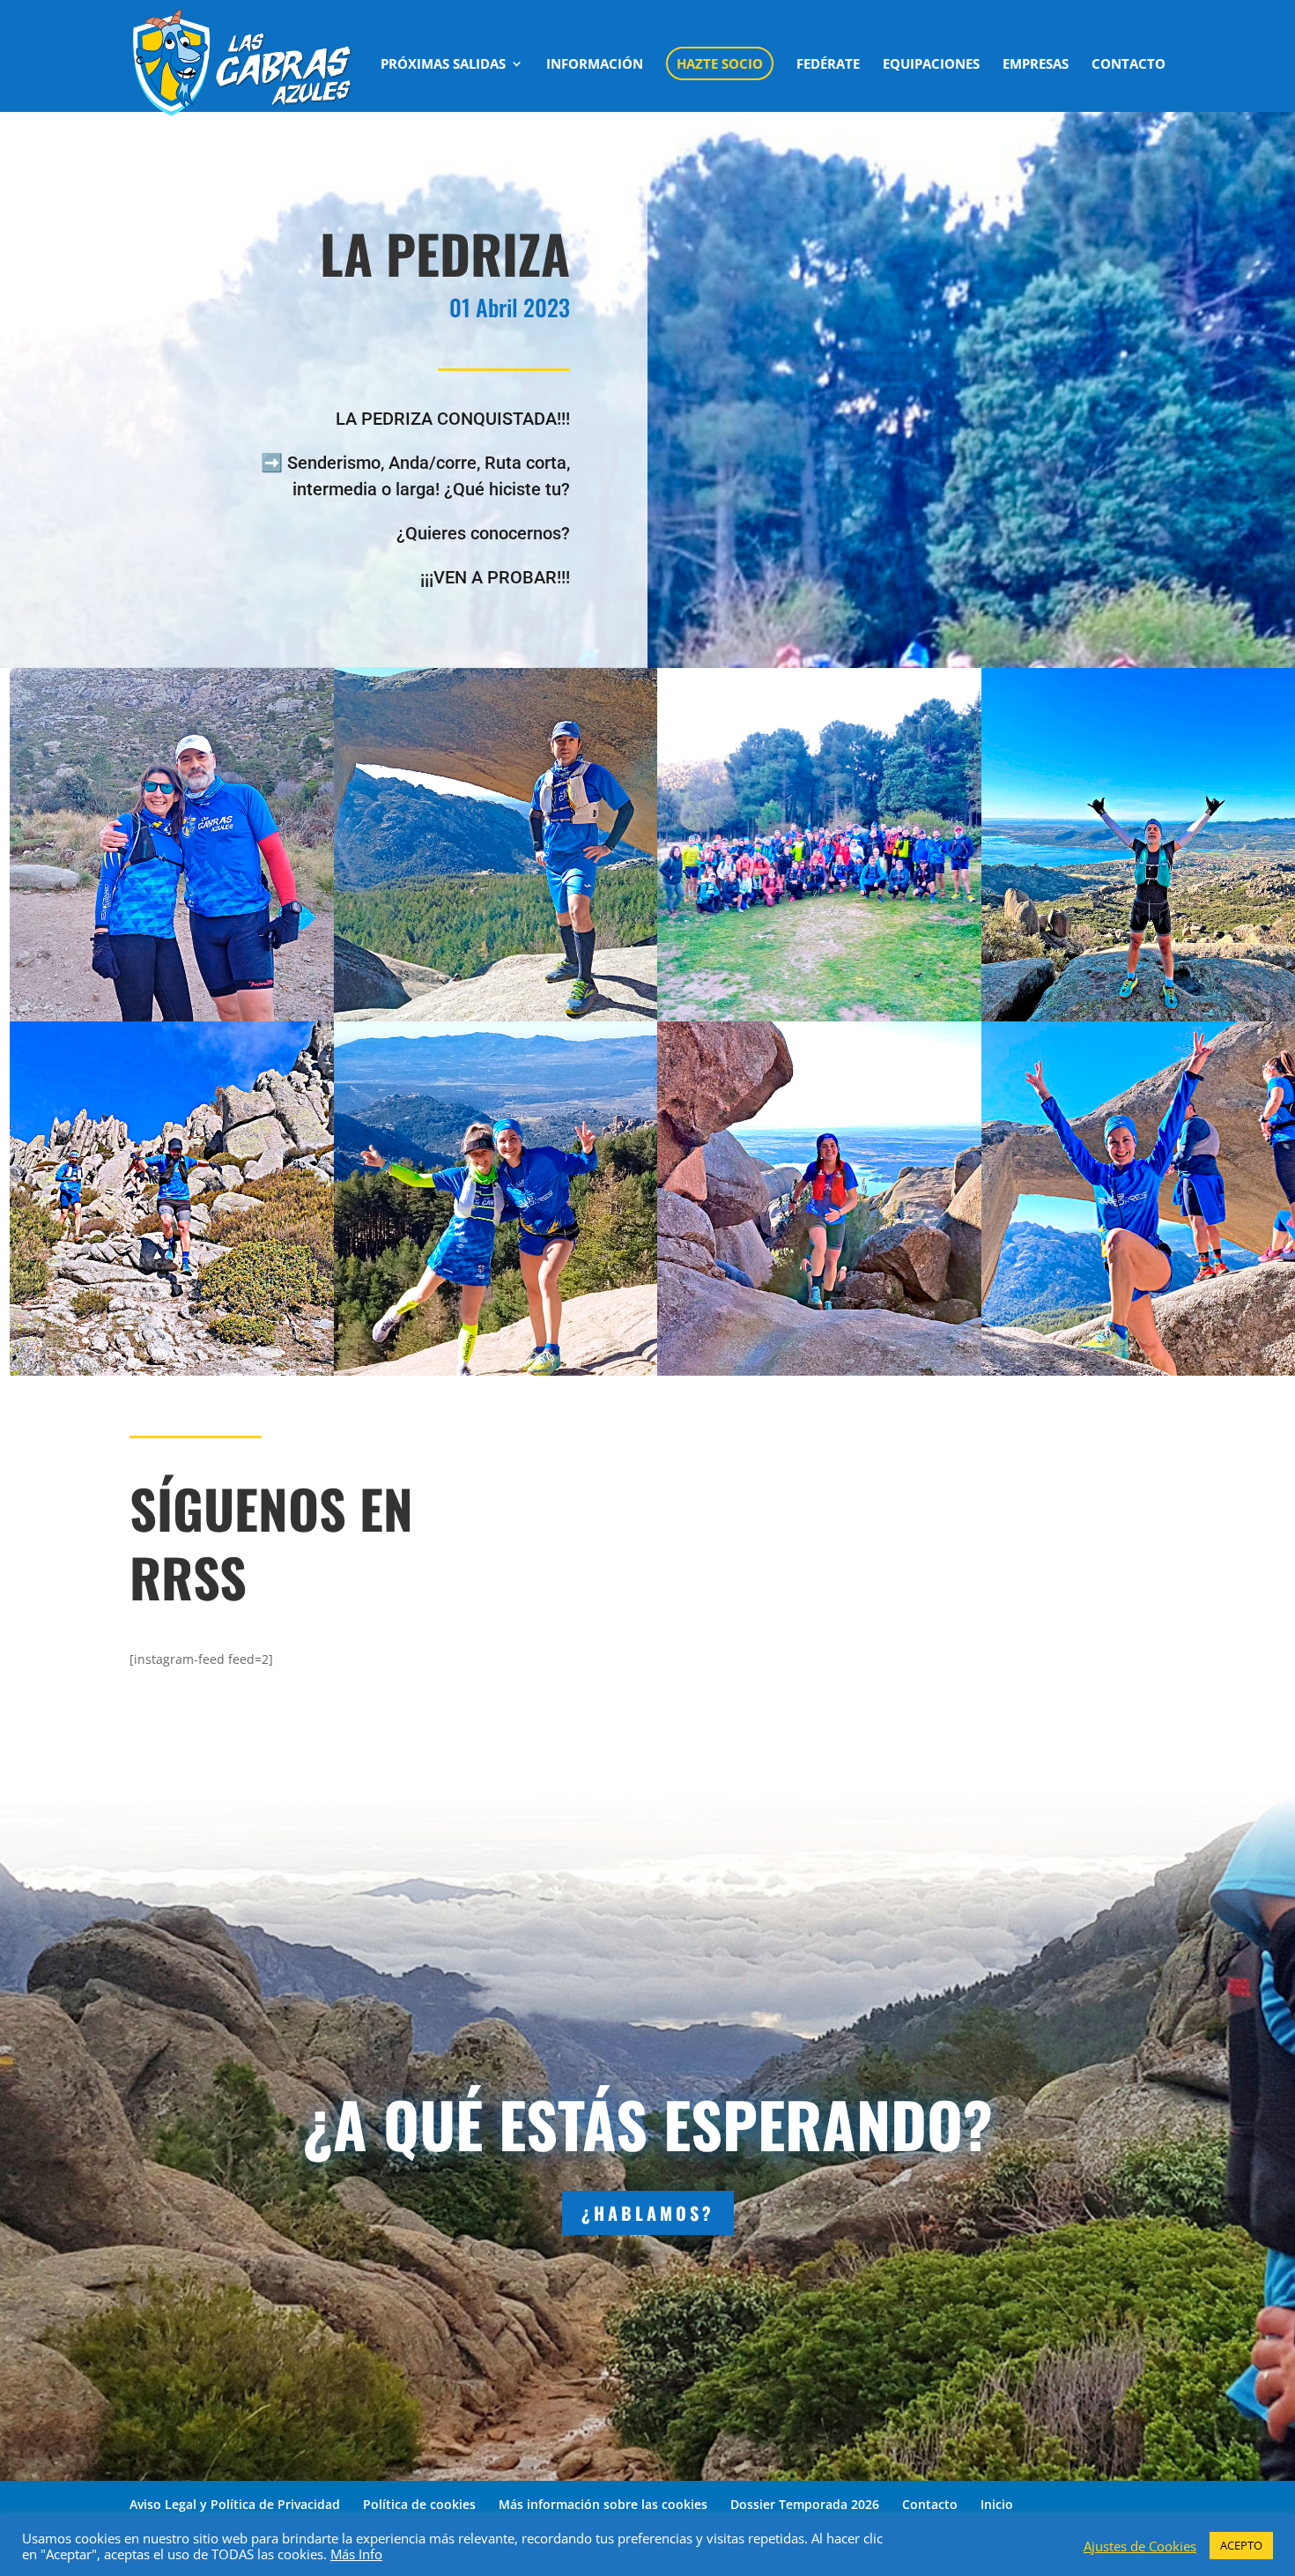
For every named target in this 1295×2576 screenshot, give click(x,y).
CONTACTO (1128, 65)
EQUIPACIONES (931, 65)
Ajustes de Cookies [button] (1140, 2546)
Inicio (997, 2504)
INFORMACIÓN (595, 65)
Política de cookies (419, 2504)
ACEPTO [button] (1241, 2545)
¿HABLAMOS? (648, 2213)
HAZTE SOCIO (720, 63)
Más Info (356, 2554)
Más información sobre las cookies (603, 2504)
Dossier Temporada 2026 (805, 2504)
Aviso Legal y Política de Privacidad (235, 2504)
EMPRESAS (1036, 65)
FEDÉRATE (828, 65)
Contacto (930, 2504)
